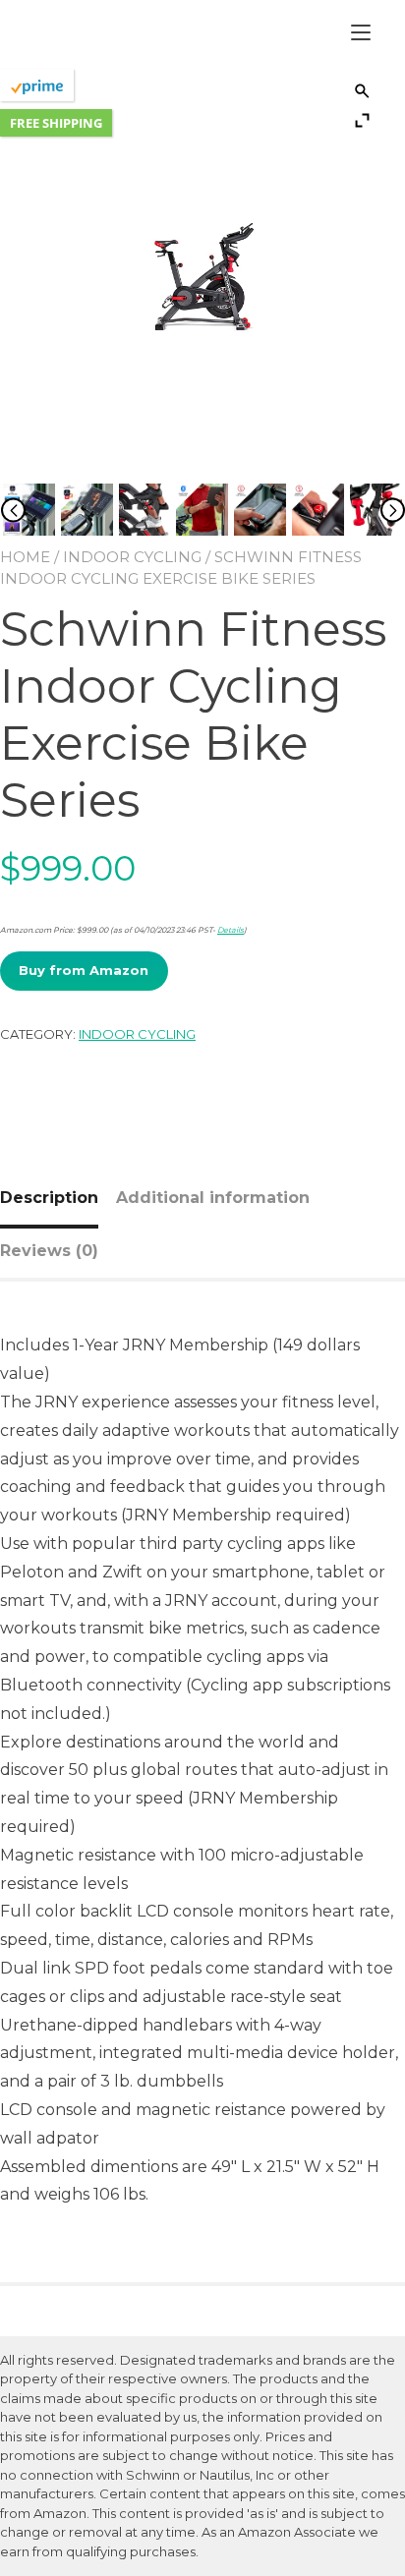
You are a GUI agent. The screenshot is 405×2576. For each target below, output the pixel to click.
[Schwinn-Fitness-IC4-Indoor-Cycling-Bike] (29, 512)
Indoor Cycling (132, 557)
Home (25, 557)
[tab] (57, 1198)
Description (49, 1198)
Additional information (213, 1198)
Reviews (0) (49, 1251)
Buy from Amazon (84, 970)
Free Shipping (56, 123)
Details (231, 930)
